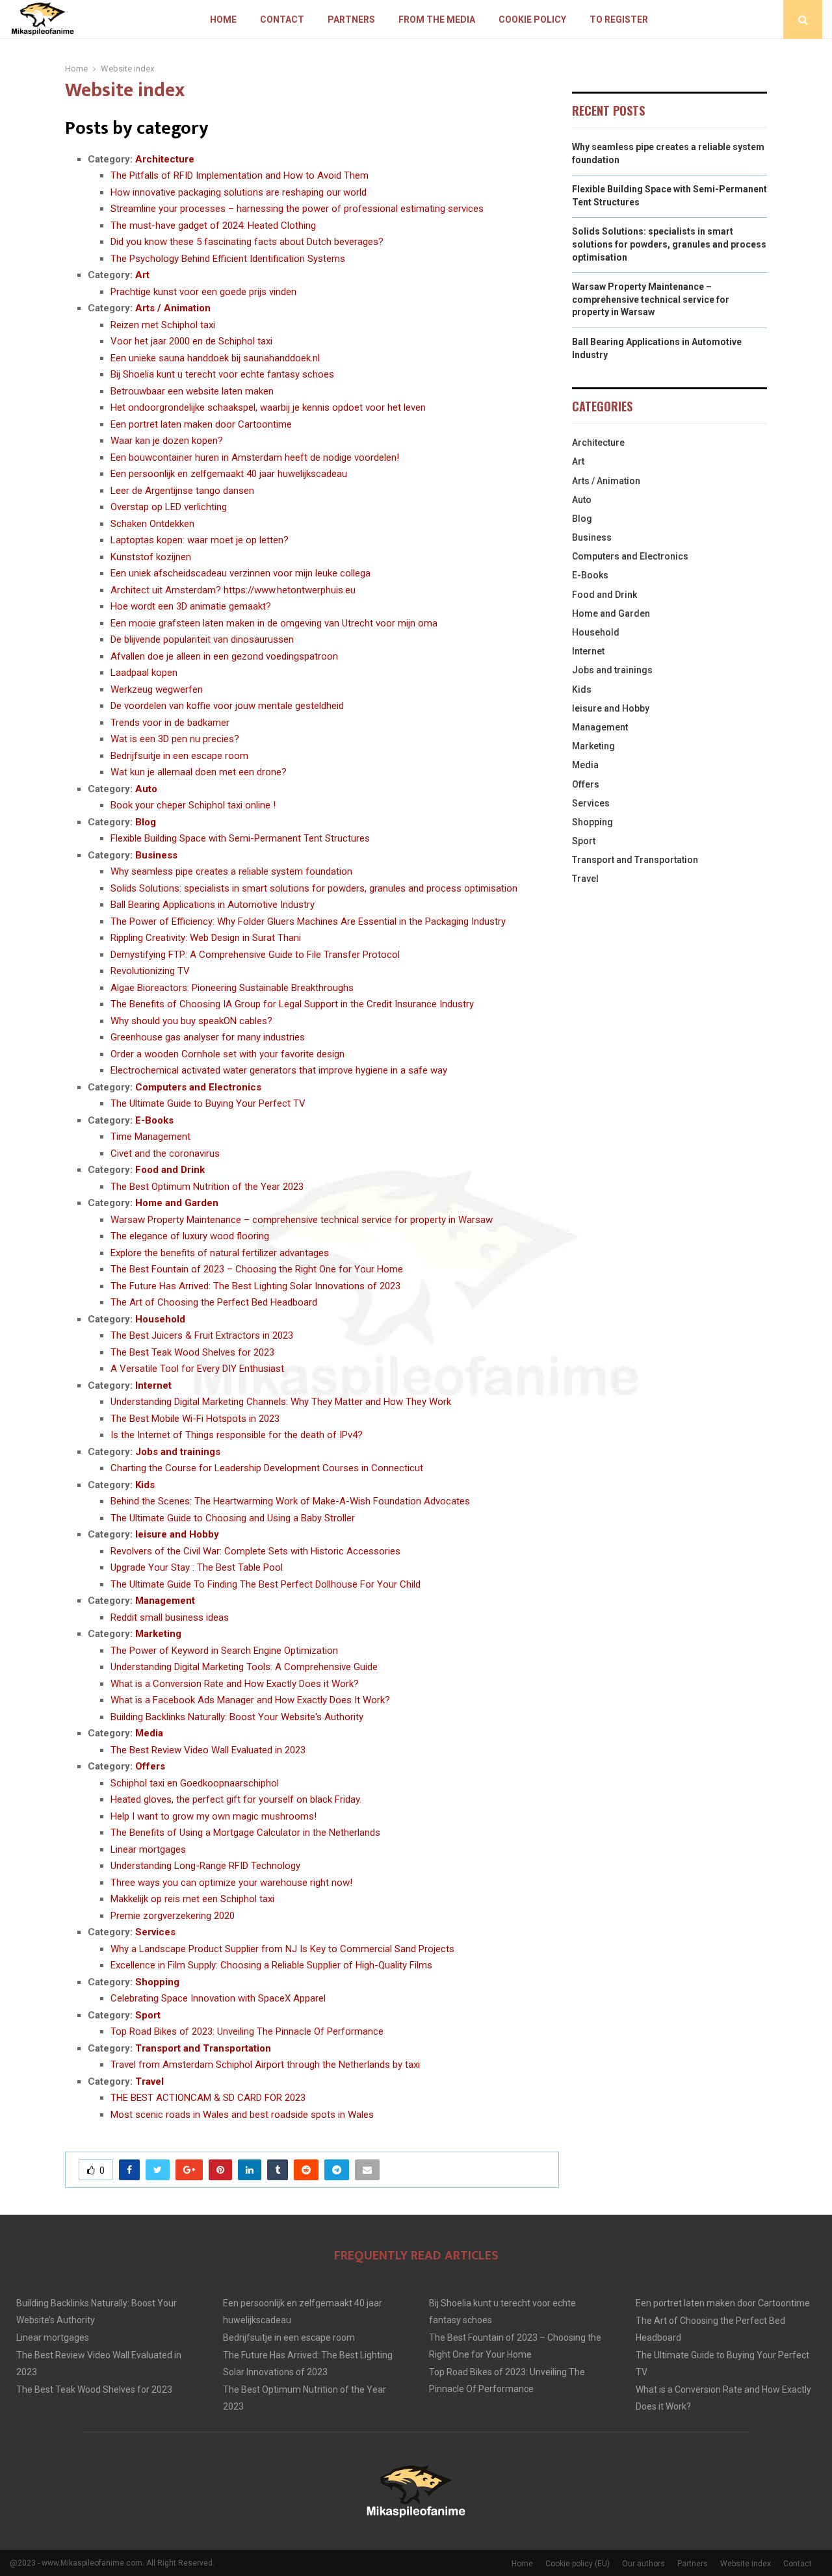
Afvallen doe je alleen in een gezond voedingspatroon (224, 656)
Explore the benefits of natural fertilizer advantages (220, 1253)
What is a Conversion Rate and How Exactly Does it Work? (235, 1684)
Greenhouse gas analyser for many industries (208, 1037)
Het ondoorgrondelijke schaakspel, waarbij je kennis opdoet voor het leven (268, 407)
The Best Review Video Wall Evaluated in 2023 (208, 1750)
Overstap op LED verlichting (169, 507)
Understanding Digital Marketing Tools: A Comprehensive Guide (244, 1667)
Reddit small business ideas (170, 1617)
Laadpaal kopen (144, 673)
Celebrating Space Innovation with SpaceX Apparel (218, 1998)
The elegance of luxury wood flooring (190, 1236)
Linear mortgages (148, 1849)
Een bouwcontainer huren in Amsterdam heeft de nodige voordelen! (255, 457)
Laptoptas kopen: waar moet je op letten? (200, 540)
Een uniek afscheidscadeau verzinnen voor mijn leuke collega (240, 573)
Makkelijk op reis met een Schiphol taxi (192, 1899)
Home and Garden (177, 1203)
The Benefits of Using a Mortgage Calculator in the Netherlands (245, 1833)
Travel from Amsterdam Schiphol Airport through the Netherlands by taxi (265, 2065)
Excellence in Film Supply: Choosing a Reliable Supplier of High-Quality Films (271, 1965)
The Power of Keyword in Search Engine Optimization (224, 1651)
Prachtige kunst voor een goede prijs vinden (203, 292)
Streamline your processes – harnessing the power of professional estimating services (297, 209)
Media (149, 1733)
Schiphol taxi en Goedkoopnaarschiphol (195, 1783)
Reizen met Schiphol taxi (163, 325)
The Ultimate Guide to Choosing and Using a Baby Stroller (233, 1518)
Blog (146, 822)
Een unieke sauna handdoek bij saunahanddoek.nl (215, 358)
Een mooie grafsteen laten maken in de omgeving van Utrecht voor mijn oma (274, 623)
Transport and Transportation (203, 2048)
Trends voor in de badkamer (170, 723)
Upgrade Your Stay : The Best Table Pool (197, 1567)
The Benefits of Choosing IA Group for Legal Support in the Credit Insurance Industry (292, 1004)
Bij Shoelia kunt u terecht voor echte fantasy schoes (222, 374)
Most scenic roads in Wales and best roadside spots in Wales (242, 2115)
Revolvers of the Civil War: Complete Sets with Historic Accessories (255, 1551)
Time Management (150, 1137)
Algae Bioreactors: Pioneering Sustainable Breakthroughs (232, 988)
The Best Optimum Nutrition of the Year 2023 (207, 1187)
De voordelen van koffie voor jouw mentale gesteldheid (227, 706)
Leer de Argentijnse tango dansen (182, 491)
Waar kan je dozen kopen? (167, 441)
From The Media (437, 19)
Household (160, 1319)
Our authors (643, 2564)
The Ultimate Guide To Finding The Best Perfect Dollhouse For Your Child (266, 1584)
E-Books (154, 1120)
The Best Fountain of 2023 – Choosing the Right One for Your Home (257, 1269)
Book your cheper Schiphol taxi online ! (193, 805)
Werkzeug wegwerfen (157, 689)
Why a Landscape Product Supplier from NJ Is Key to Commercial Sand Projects (282, 1949)
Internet (153, 1385)
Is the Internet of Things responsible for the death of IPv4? (237, 1435)
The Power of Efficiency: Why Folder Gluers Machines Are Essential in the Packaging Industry (308, 921)
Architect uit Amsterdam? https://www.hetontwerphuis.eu (233, 590)
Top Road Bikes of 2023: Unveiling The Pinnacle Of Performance (247, 2031)
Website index (746, 2564)
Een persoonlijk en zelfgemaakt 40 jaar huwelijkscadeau (229, 474)
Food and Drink (170, 1170)
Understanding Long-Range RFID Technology (205, 1866)
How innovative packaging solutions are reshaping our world (239, 192)
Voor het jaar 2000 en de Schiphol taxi (191, 341)
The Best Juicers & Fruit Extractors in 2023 (202, 1335)
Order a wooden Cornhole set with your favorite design (227, 1054)
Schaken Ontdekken (152, 524)
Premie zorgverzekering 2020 (173, 1916)
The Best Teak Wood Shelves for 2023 (192, 1352)
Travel (149, 2081)
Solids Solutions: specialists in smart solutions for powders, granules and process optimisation (314, 888)
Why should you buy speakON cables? (191, 1021)
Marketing (158, 1634)
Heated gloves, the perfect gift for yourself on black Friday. (236, 1799)
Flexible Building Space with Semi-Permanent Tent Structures (240, 838)
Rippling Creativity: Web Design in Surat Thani (206, 938)
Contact (282, 19)
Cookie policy (532, 19)
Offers (150, 1766)
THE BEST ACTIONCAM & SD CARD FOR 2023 (208, 2098)
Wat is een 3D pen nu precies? (175, 739)
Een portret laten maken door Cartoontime (201, 424)
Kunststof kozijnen (151, 557)
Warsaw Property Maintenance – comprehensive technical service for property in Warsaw (302, 1220)
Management (165, 1601)
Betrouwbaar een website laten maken (192, 391)
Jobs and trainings (178, 1452)
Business (156, 855)
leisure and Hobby (177, 1534)
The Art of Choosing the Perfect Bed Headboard (214, 1302)
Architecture (165, 159)
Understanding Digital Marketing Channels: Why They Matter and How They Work (281, 1402)
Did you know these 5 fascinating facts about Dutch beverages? (247, 242)
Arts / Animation (173, 308)
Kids (145, 1485)
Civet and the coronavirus (165, 1153)
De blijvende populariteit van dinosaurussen (202, 639)
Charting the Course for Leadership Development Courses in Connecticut (267, 1468)
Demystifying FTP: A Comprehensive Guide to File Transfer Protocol (255, 955)
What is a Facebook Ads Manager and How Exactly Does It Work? (250, 1700)
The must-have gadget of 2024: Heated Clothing (213, 225)
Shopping (157, 1982)
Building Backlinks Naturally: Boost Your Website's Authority (237, 1717)
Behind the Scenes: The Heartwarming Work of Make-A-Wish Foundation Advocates (290, 1501)
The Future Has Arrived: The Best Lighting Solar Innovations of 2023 (255, 1286)
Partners (351, 19)
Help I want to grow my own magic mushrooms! (214, 1816)
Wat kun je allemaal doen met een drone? (199, 772)
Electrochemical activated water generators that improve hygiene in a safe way (279, 1070)
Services (155, 1932)
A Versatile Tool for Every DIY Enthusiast (197, 1369)
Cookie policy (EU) (578, 2564)
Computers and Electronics (198, 1087)
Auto (146, 789)
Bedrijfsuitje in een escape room (179, 756)
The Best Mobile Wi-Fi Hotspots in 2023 (195, 1419)
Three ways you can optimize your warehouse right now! (231, 1883)
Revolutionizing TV (150, 971)
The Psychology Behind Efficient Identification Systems (228, 259)
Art (142, 275)
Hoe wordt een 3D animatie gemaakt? (191, 606)
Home (223, 19)
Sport (148, 2015)
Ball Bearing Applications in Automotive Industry (213, 905)
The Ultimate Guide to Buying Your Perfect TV (208, 1103)
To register (619, 19)
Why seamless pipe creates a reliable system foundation (231, 871)
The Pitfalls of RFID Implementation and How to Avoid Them (240, 175)
